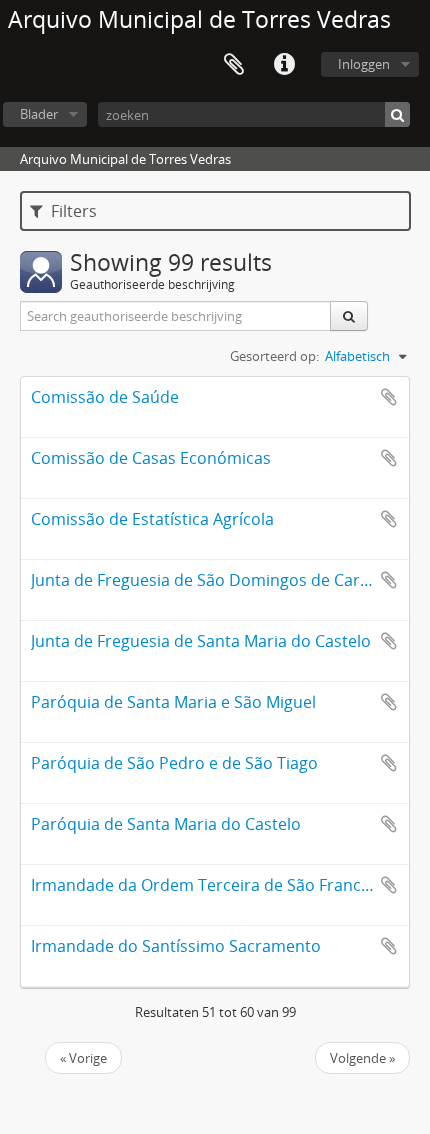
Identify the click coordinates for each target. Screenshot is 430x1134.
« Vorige (83, 1058)
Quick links (284, 65)
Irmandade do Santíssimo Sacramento (176, 946)
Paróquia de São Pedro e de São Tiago (174, 763)
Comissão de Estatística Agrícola (152, 519)
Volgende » (362, 1058)
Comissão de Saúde (105, 397)
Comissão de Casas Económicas (151, 458)
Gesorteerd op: (274, 356)
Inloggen (364, 64)
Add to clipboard (389, 397)
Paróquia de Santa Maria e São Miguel (173, 702)
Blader (39, 114)
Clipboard (234, 65)
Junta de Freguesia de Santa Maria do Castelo (201, 641)
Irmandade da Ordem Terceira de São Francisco (211, 885)
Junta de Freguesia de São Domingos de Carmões (216, 580)
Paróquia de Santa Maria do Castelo (166, 824)
